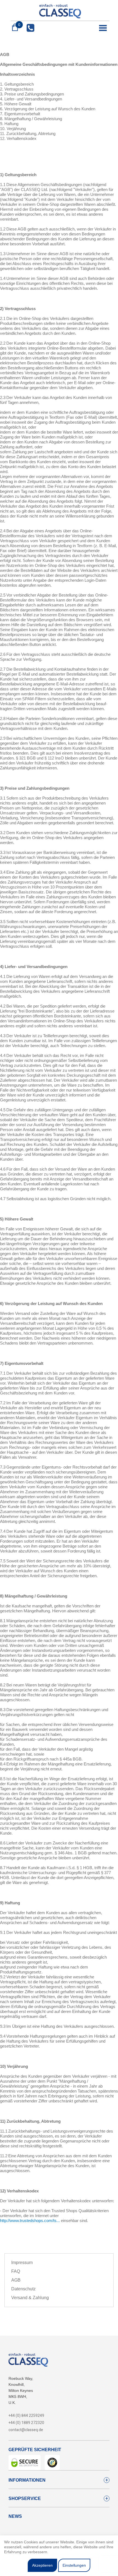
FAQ (16, 2271)
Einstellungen (74, 2565)
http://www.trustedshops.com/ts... (30, 2221)
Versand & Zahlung (30, 2298)
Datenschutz (23, 2289)
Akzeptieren (42, 2565)
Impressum (22, 2263)
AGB (16, 2280)
